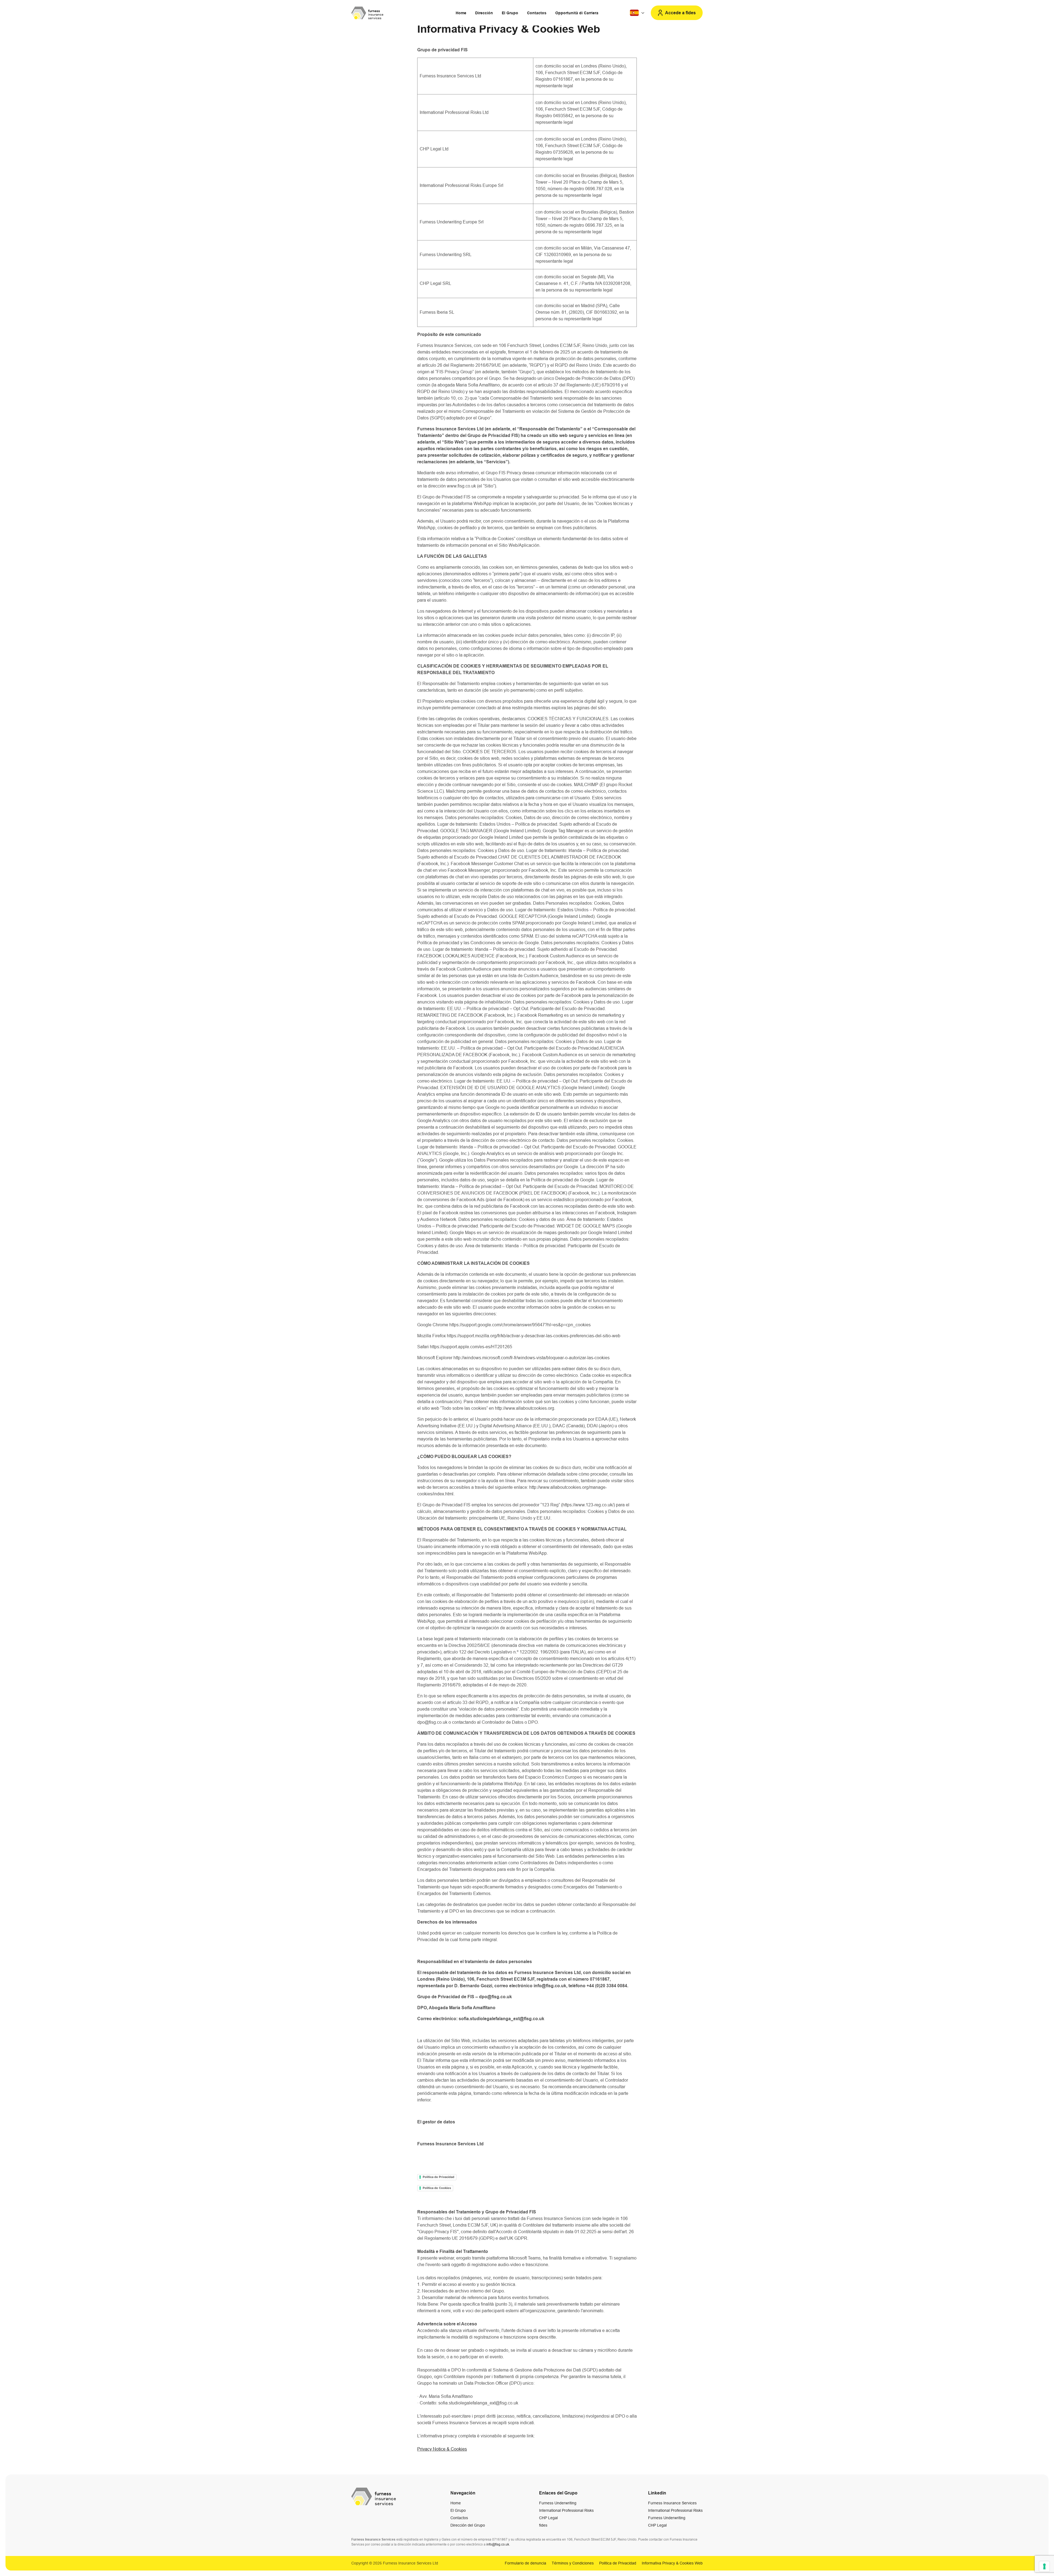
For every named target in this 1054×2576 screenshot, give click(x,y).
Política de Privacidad (438, 2177)
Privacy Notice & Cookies (442, 2449)
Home (461, 13)
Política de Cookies (437, 2188)
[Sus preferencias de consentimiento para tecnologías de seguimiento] (1044, 2566)
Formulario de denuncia (525, 2563)
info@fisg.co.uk (498, 2544)
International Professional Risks (566, 2510)
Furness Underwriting (558, 2503)
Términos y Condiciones (573, 2563)
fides (543, 2525)
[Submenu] (638, 13)
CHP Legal (548, 2518)
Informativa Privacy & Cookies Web (672, 2563)
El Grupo (510, 13)
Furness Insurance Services (672, 2503)
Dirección (484, 13)
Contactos (537, 13)
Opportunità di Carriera (577, 13)
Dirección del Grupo (468, 2525)
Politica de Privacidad (618, 2563)
